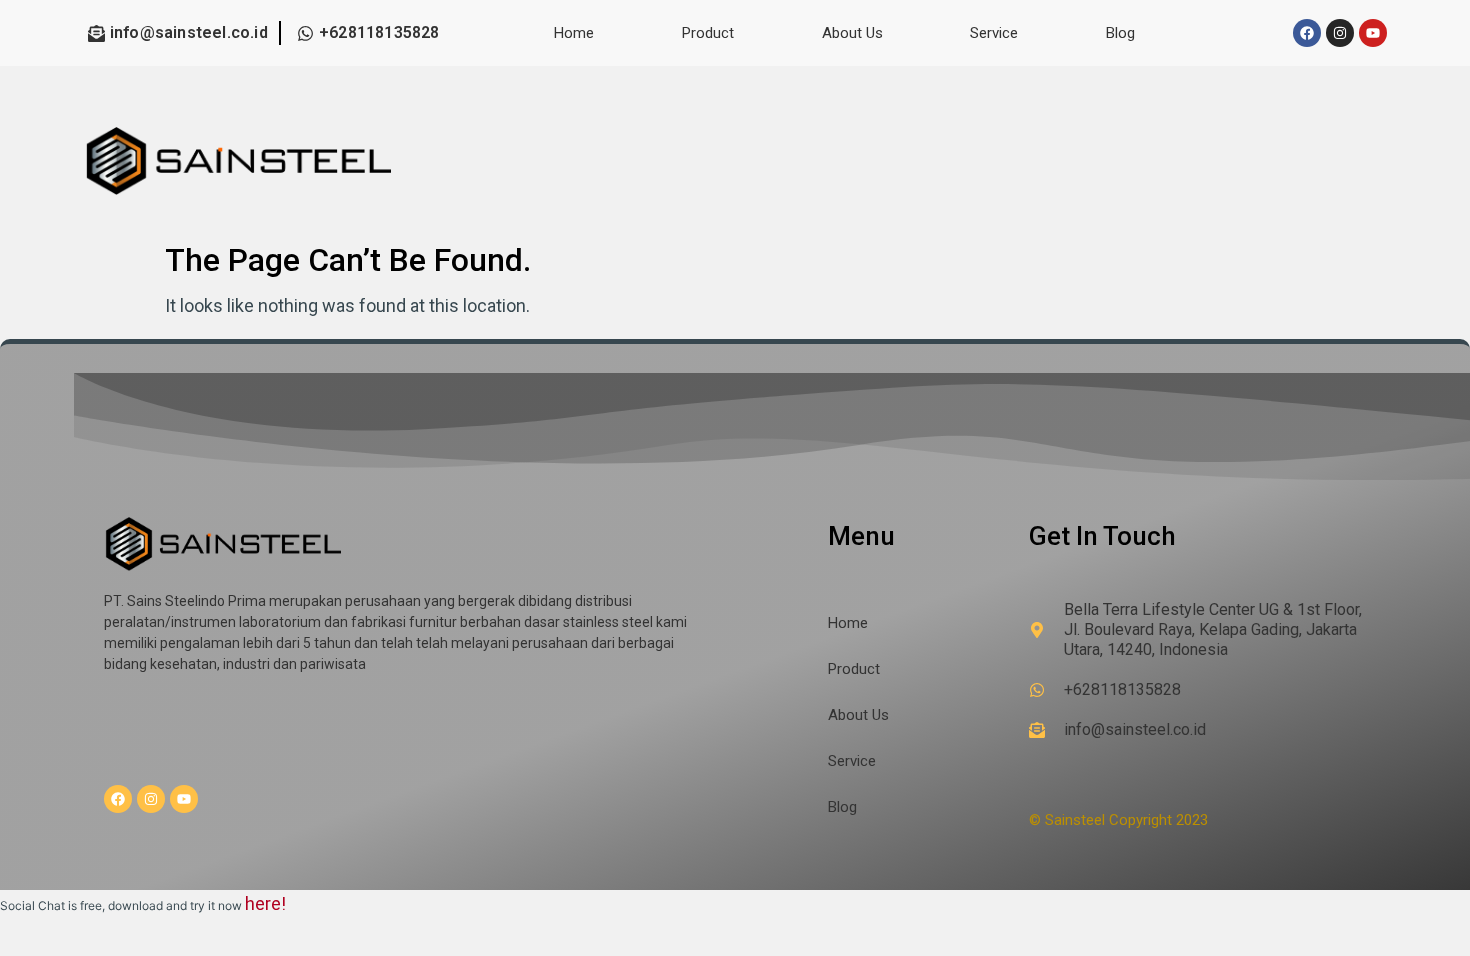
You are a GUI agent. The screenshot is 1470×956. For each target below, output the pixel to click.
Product (708, 33)
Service (994, 33)
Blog (1120, 33)
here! (265, 903)
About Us (852, 33)
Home (574, 33)
